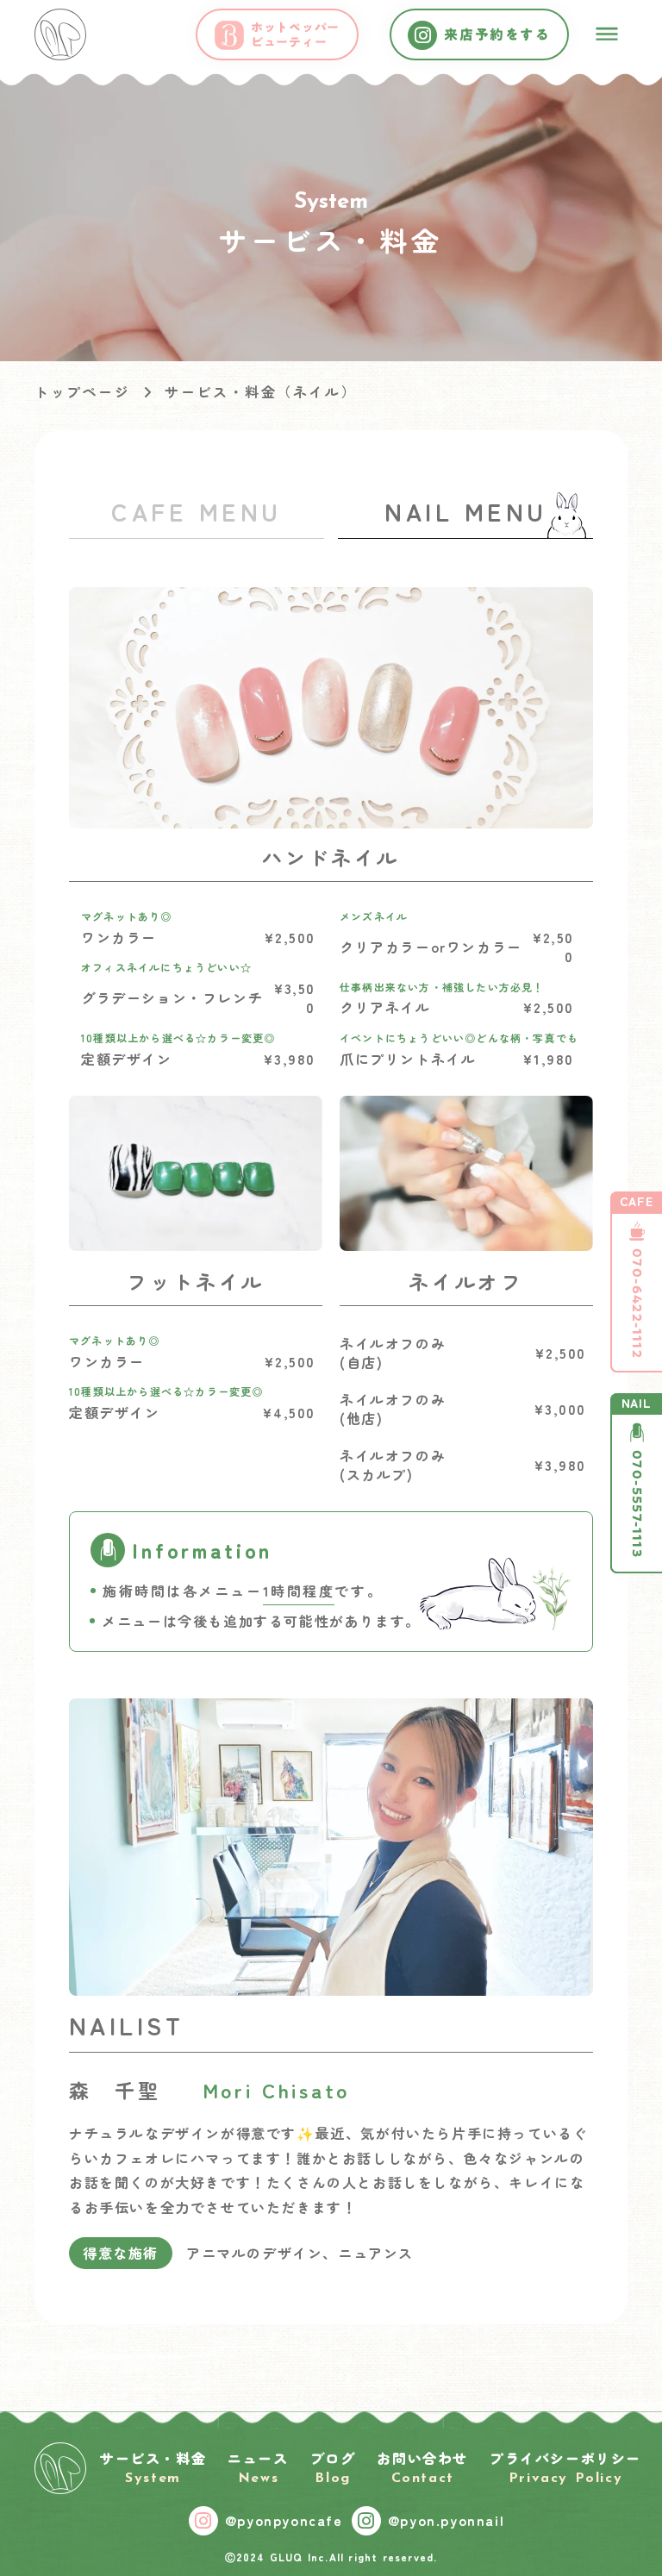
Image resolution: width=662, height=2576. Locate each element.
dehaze (607, 34)
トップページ (82, 391)
